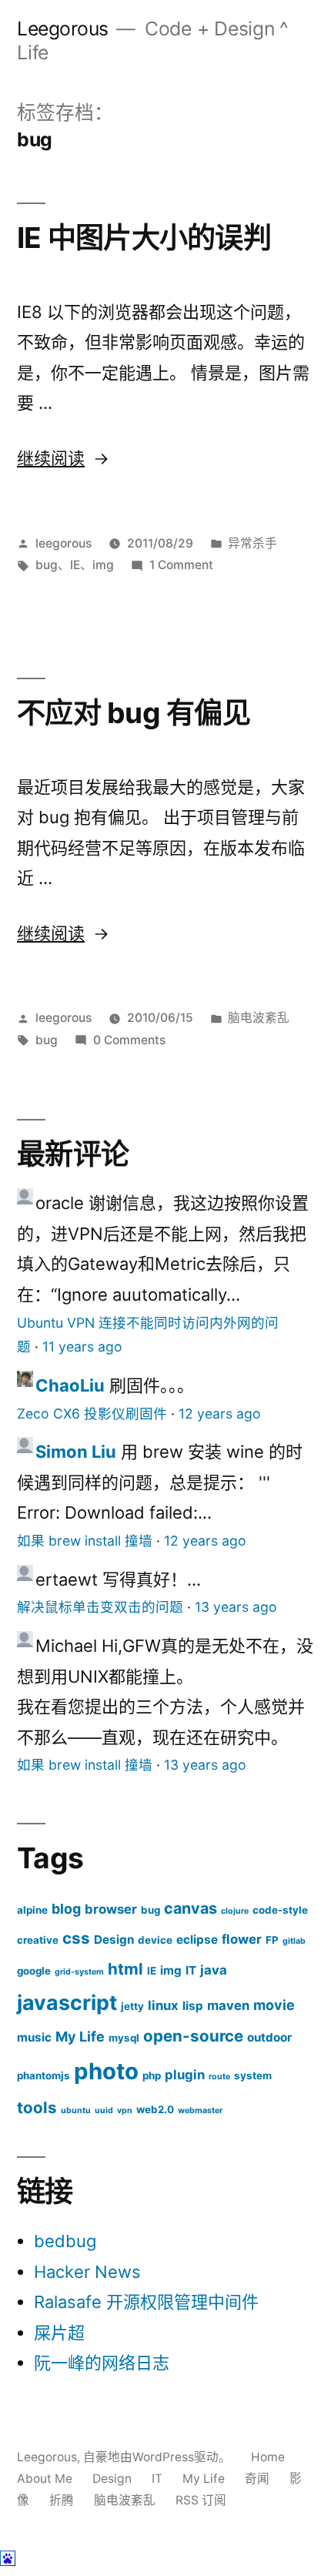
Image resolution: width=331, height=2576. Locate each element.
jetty (132, 2006)
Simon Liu (76, 1452)
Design (114, 1940)
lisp (193, 2006)
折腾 (62, 2500)
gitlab (294, 1941)
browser (111, 1909)
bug (47, 565)
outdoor (269, 2037)
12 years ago (220, 1414)
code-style (280, 1910)
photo (106, 2071)
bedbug (65, 2241)
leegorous (64, 543)
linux (163, 2005)
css (76, 1938)
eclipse (197, 1940)
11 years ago (82, 1347)
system (253, 2075)
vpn (125, 2110)
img (103, 565)
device (155, 1940)
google (34, 1971)
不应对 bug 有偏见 (134, 713)
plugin (185, 2075)
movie (274, 2005)
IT (191, 1970)
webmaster (200, 2110)
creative (38, 1940)
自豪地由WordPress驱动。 (159, 2457)
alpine (32, 1910)
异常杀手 (252, 543)
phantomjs (43, 2075)
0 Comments (129, 1040)
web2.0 (155, 2109)
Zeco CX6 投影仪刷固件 (92, 1414)
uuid (104, 2110)
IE (75, 565)
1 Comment (181, 565)
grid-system (79, 1972)
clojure (235, 1911)
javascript (67, 2002)
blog (66, 1909)
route (219, 2077)
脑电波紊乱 (259, 1018)
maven (228, 2005)
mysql (124, 2038)
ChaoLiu (70, 1385)
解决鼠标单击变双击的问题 (100, 1607)
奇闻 (257, 2479)
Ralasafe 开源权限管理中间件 (146, 2302)
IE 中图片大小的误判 (144, 238)
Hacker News (87, 2272)
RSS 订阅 (201, 2500)
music (34, 2037)
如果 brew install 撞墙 (85, 1541)
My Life (80, 2037)
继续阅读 (62, 458)
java (214, 1970)
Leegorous (63, 28)
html (125, 1969)
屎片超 (59, 2333)
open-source (193, 2036)
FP (272, 1940)
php (152, 2075)
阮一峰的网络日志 (102, 2363)
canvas (191, 1908)
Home (268, 2457)
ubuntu (76, 2110)
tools (37, 2107)
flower (242, 1939)
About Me (45, 2479)
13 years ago (236, 1607)
